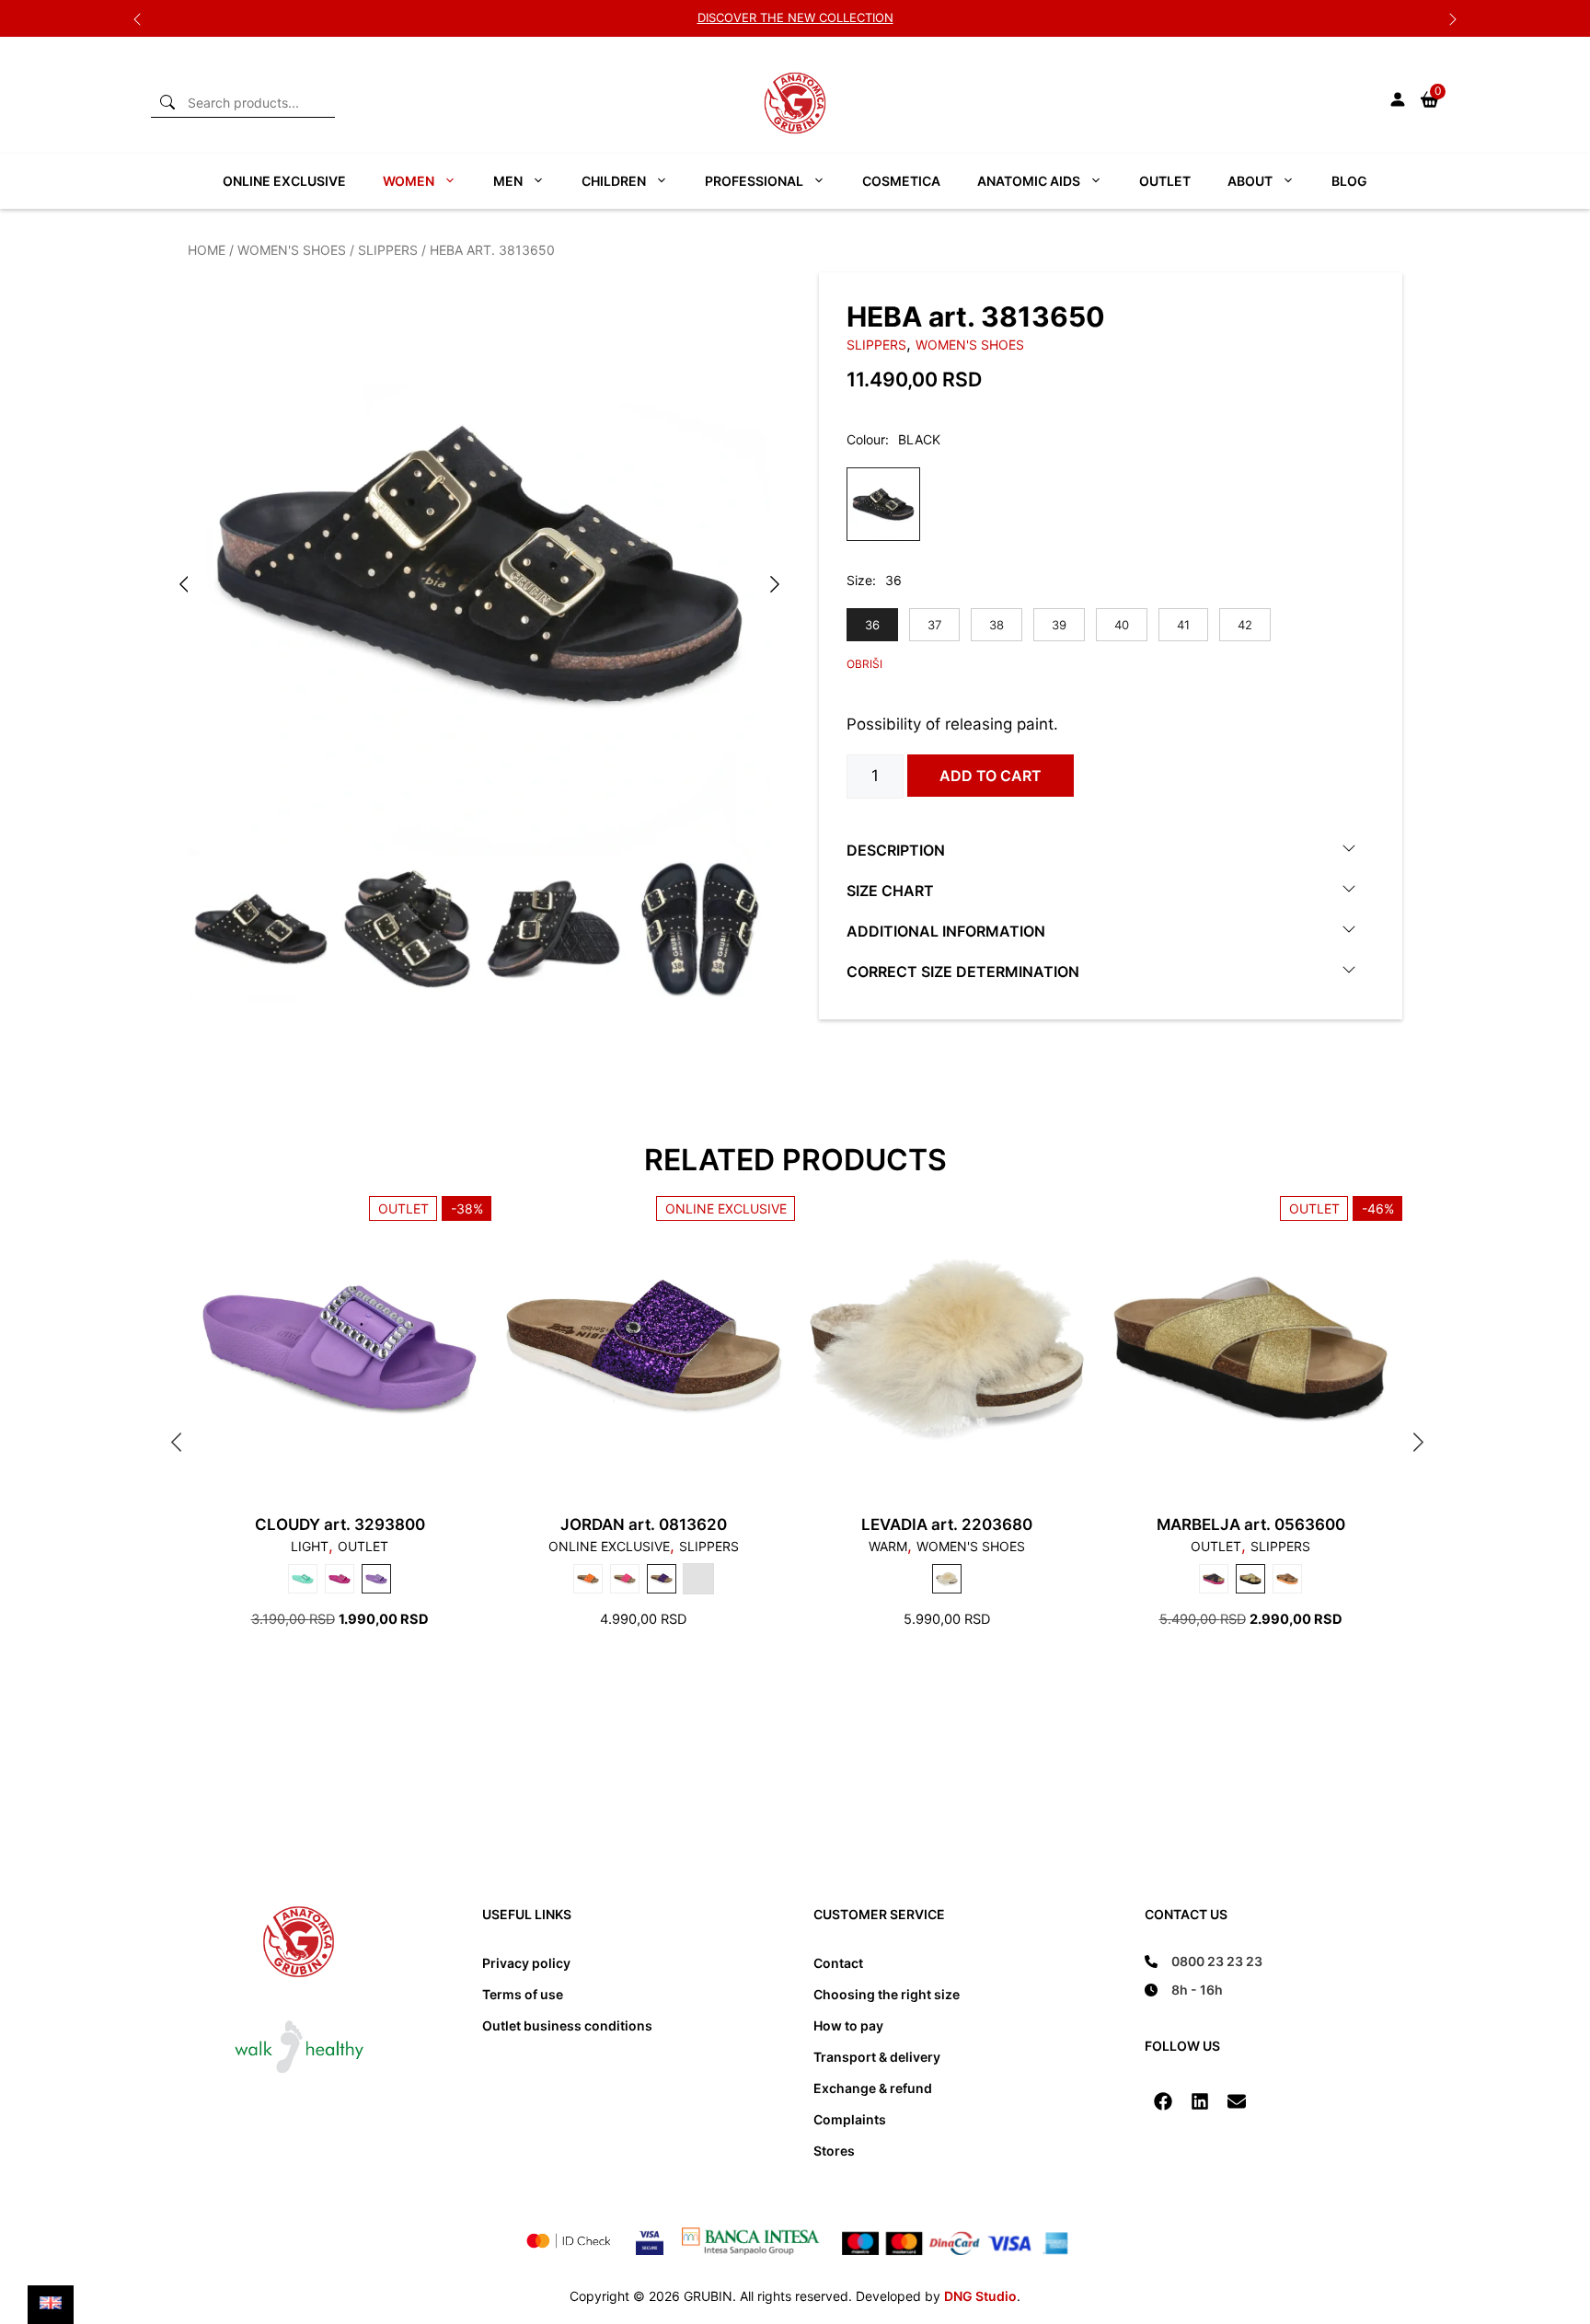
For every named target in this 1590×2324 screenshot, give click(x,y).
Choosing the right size (887, 1994)
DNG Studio (980, 2296)
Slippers (388, 250)
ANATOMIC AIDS (1029, 181)
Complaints (850, 2119)
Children (614, 181)
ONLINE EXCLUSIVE (284, 181)
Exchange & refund (873, 2088)
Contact (838, 1963)
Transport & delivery (877, 2057)
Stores (834, 2151)
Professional (754, 181)
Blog (1349, 181)
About (1250, 181)
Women (409, 181)
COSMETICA (901, 181)
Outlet (1165, 181)
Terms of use (523, 1994)
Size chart (890, 891)
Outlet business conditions (567, 2025)
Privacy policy (526, 1963)
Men (508, 181)
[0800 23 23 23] (1204, 1961)
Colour (866, 439)
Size (859, 580)
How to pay (848, 2025)
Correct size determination (963, 972)
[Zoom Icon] (479, 564)
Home (207, 250)
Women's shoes (292, 250)
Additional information (946, 931)
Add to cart (991, 776)
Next (1453, 18)
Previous (137, 18)
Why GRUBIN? (795, 17)
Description (896, 850)
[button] (1163, 2101)
